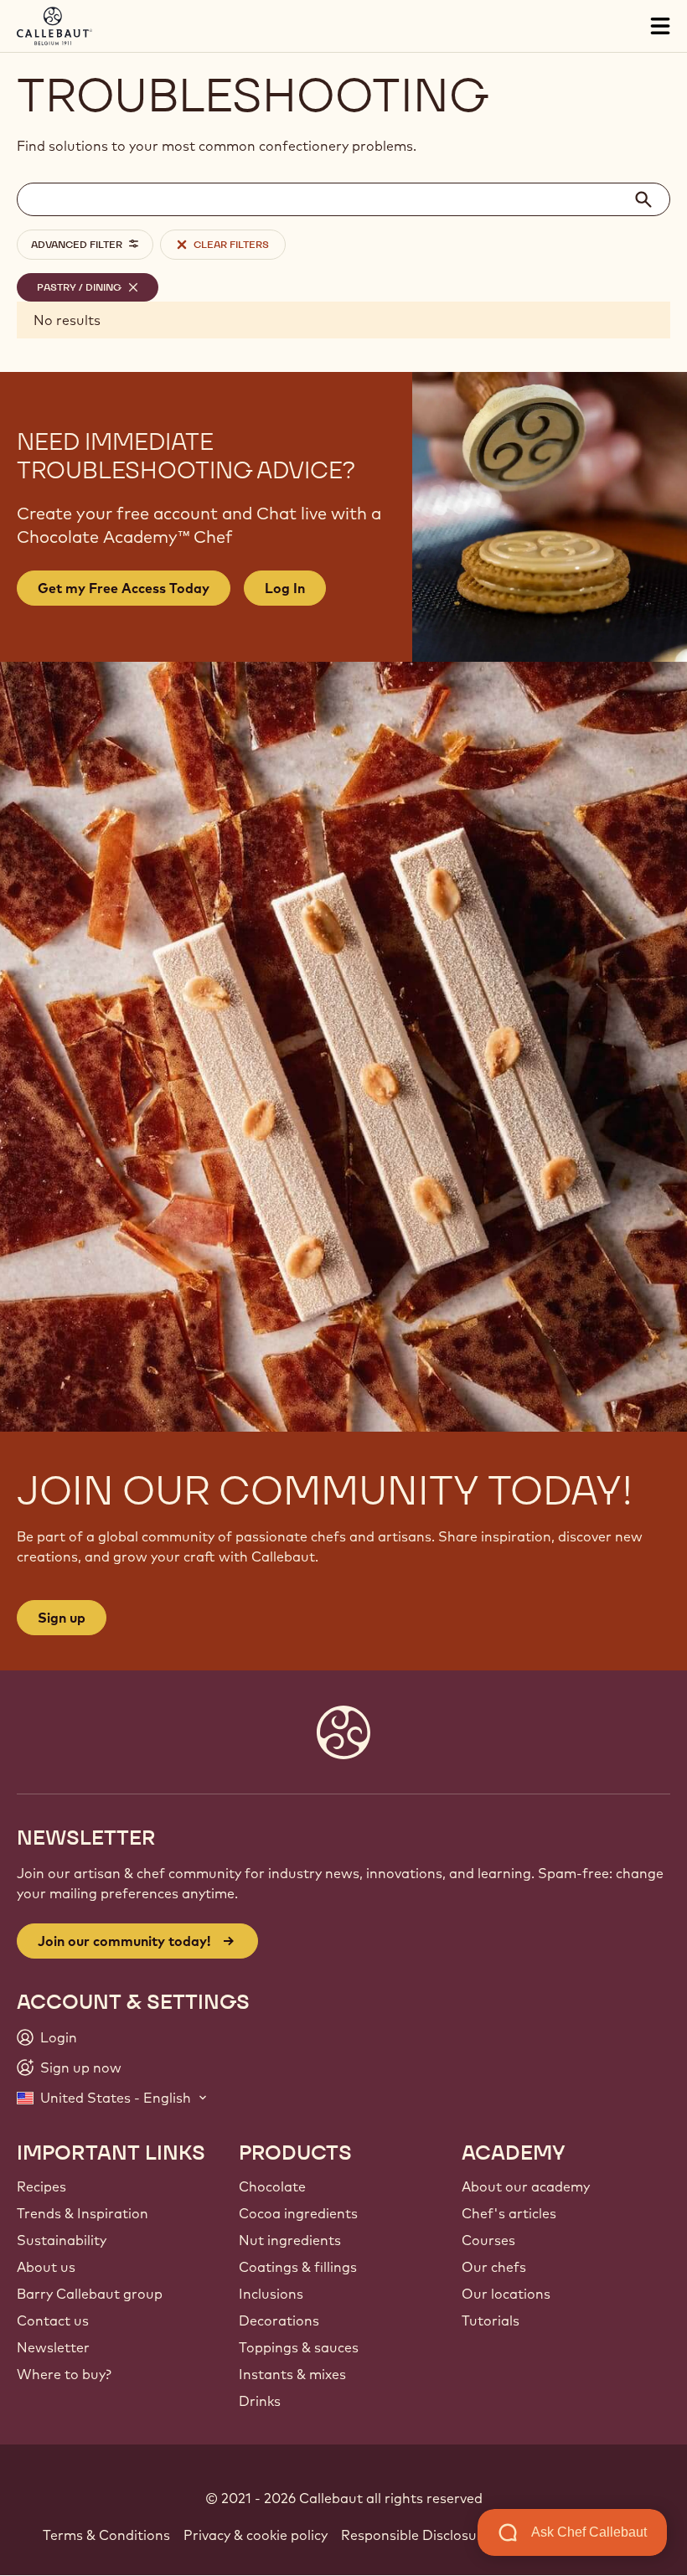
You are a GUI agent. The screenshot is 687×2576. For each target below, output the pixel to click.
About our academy (526, 2186)
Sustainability (62, 2240)
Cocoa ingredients (298, 2213)
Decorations (279, 2320)
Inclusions (271, 2294)
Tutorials (491, 2320)
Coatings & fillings (298, 2267)
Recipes (41, 2186)
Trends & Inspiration (83, 2213)
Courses (488, 2240)
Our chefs (494, 2267)
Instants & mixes (292, 2374)
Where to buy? (64, 2374)
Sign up (62, 1618)
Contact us (53, 2320)
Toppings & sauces (299, 2347)
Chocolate (272, 2186)
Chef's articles (509, 2213)
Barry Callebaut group (90, 2294)
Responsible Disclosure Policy (436, 2535)
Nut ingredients (290, 2240)
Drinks (260, 2401)
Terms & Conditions (106, 2535)
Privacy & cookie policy (256, 2535)
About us (46, 2267)
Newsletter (53, 2347)
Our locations (506, 2294)
